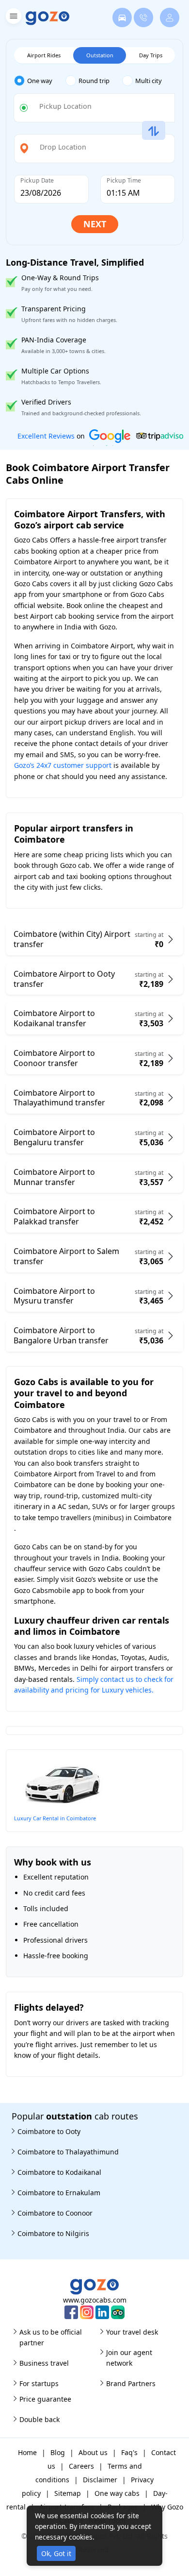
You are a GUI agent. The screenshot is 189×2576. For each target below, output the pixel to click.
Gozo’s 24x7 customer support (63, 765)
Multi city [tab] (149, 81)
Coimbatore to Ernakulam (59, 2193)
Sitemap (68, 2493)
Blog (58, 2452)
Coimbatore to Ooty (49, 2131)
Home (27, 2452)
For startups (39, 2383)
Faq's (129, 2452)
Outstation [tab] (100, 55)
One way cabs (117, 2493)
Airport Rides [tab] (44, 55)
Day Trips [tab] (151, 55)
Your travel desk (132, 2332)
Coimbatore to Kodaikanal (59, 2172)
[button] (12, 18)
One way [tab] (40, 81)
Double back (39, 2419)
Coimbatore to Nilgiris (53, 2233)
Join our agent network (129, 2358)
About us (93, 2452)
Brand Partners (131, 2383)
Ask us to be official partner (51, 2337)
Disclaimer (100, 2480)
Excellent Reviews (46, 436)
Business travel (44, 2363)
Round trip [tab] (94, 81)
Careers (81, 2466)
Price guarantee (45, 2399)
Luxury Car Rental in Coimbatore (55, 1818)
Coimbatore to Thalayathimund (68, 2152)
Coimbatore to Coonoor (55, 2213)
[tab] (40, 81)
